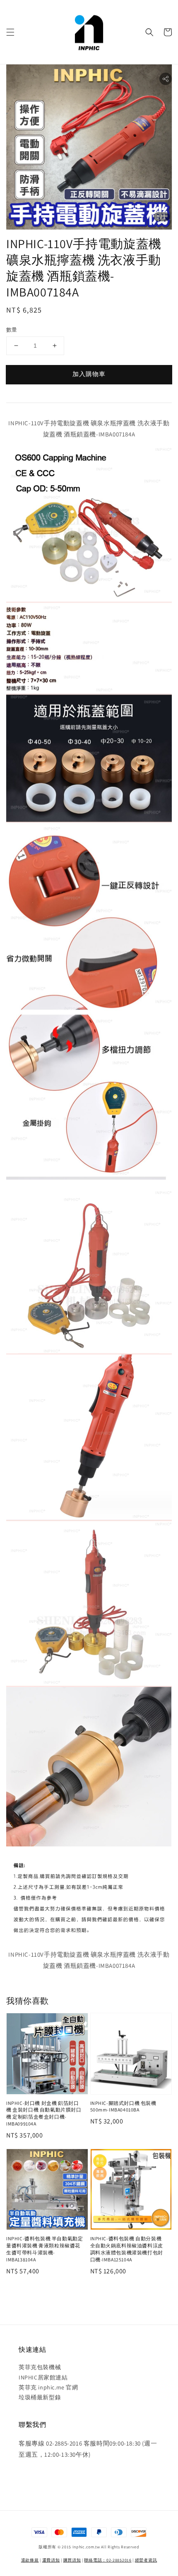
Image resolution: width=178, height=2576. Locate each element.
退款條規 (30, 2560)
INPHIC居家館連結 (43, 2377)
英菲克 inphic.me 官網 (48, 2387)
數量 (12, 330)
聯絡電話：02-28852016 (108, 2560)
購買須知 (72, 2560)
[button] (10, 32)
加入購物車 (89, 374)
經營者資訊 (146, 2560)
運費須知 (51, 2560)
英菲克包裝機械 (40, 2367)
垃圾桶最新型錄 (40, 2397)
